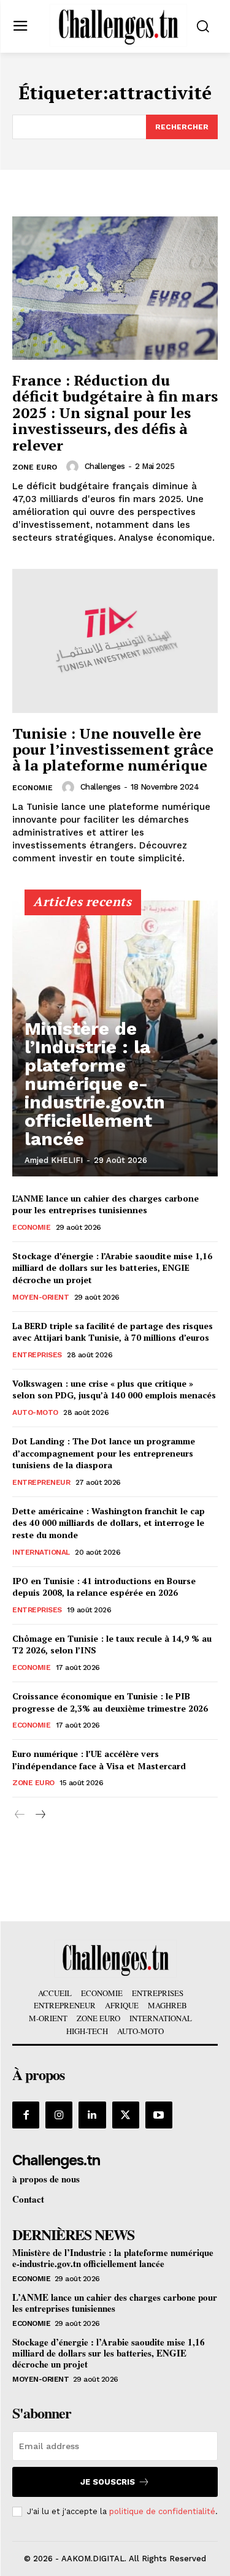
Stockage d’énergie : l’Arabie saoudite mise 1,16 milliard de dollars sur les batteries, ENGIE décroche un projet (112, 1268)
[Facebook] (26, 2115)
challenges (105, 466)
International (41, 1552)
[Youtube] (159, 2115)
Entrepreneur (41, 1482)
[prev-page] (20, 1815)
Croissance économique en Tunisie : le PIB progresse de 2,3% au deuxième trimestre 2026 (110, 1702)
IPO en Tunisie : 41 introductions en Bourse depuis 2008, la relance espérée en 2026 (104, 1587)
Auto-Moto (35, 1412)
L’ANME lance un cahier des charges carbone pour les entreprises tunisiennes (105, 1204)
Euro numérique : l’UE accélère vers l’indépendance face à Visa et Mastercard (99, 1760)
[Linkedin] (92, 2115)
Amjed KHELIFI (54, 1160)
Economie (33, 788)
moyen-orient (40, 1297)
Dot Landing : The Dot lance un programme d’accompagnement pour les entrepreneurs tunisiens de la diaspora (104, 1453)
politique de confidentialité (162, 2511)
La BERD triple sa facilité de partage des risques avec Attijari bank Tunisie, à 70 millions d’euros (113, 1332)
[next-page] (40, 1815)
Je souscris (108, 2482)
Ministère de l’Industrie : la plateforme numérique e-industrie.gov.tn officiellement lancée (95, 1084)
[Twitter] (126, 2115)
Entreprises (37, 1355)
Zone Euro (35, 467)
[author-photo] (74, 467)
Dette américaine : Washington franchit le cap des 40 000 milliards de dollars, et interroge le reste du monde (109, 1523)
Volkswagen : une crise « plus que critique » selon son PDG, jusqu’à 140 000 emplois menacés (114, 1389)
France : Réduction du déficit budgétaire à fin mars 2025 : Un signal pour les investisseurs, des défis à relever (115, 413)
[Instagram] (59, 2115)
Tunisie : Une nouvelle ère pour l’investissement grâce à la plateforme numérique (113, 749)
